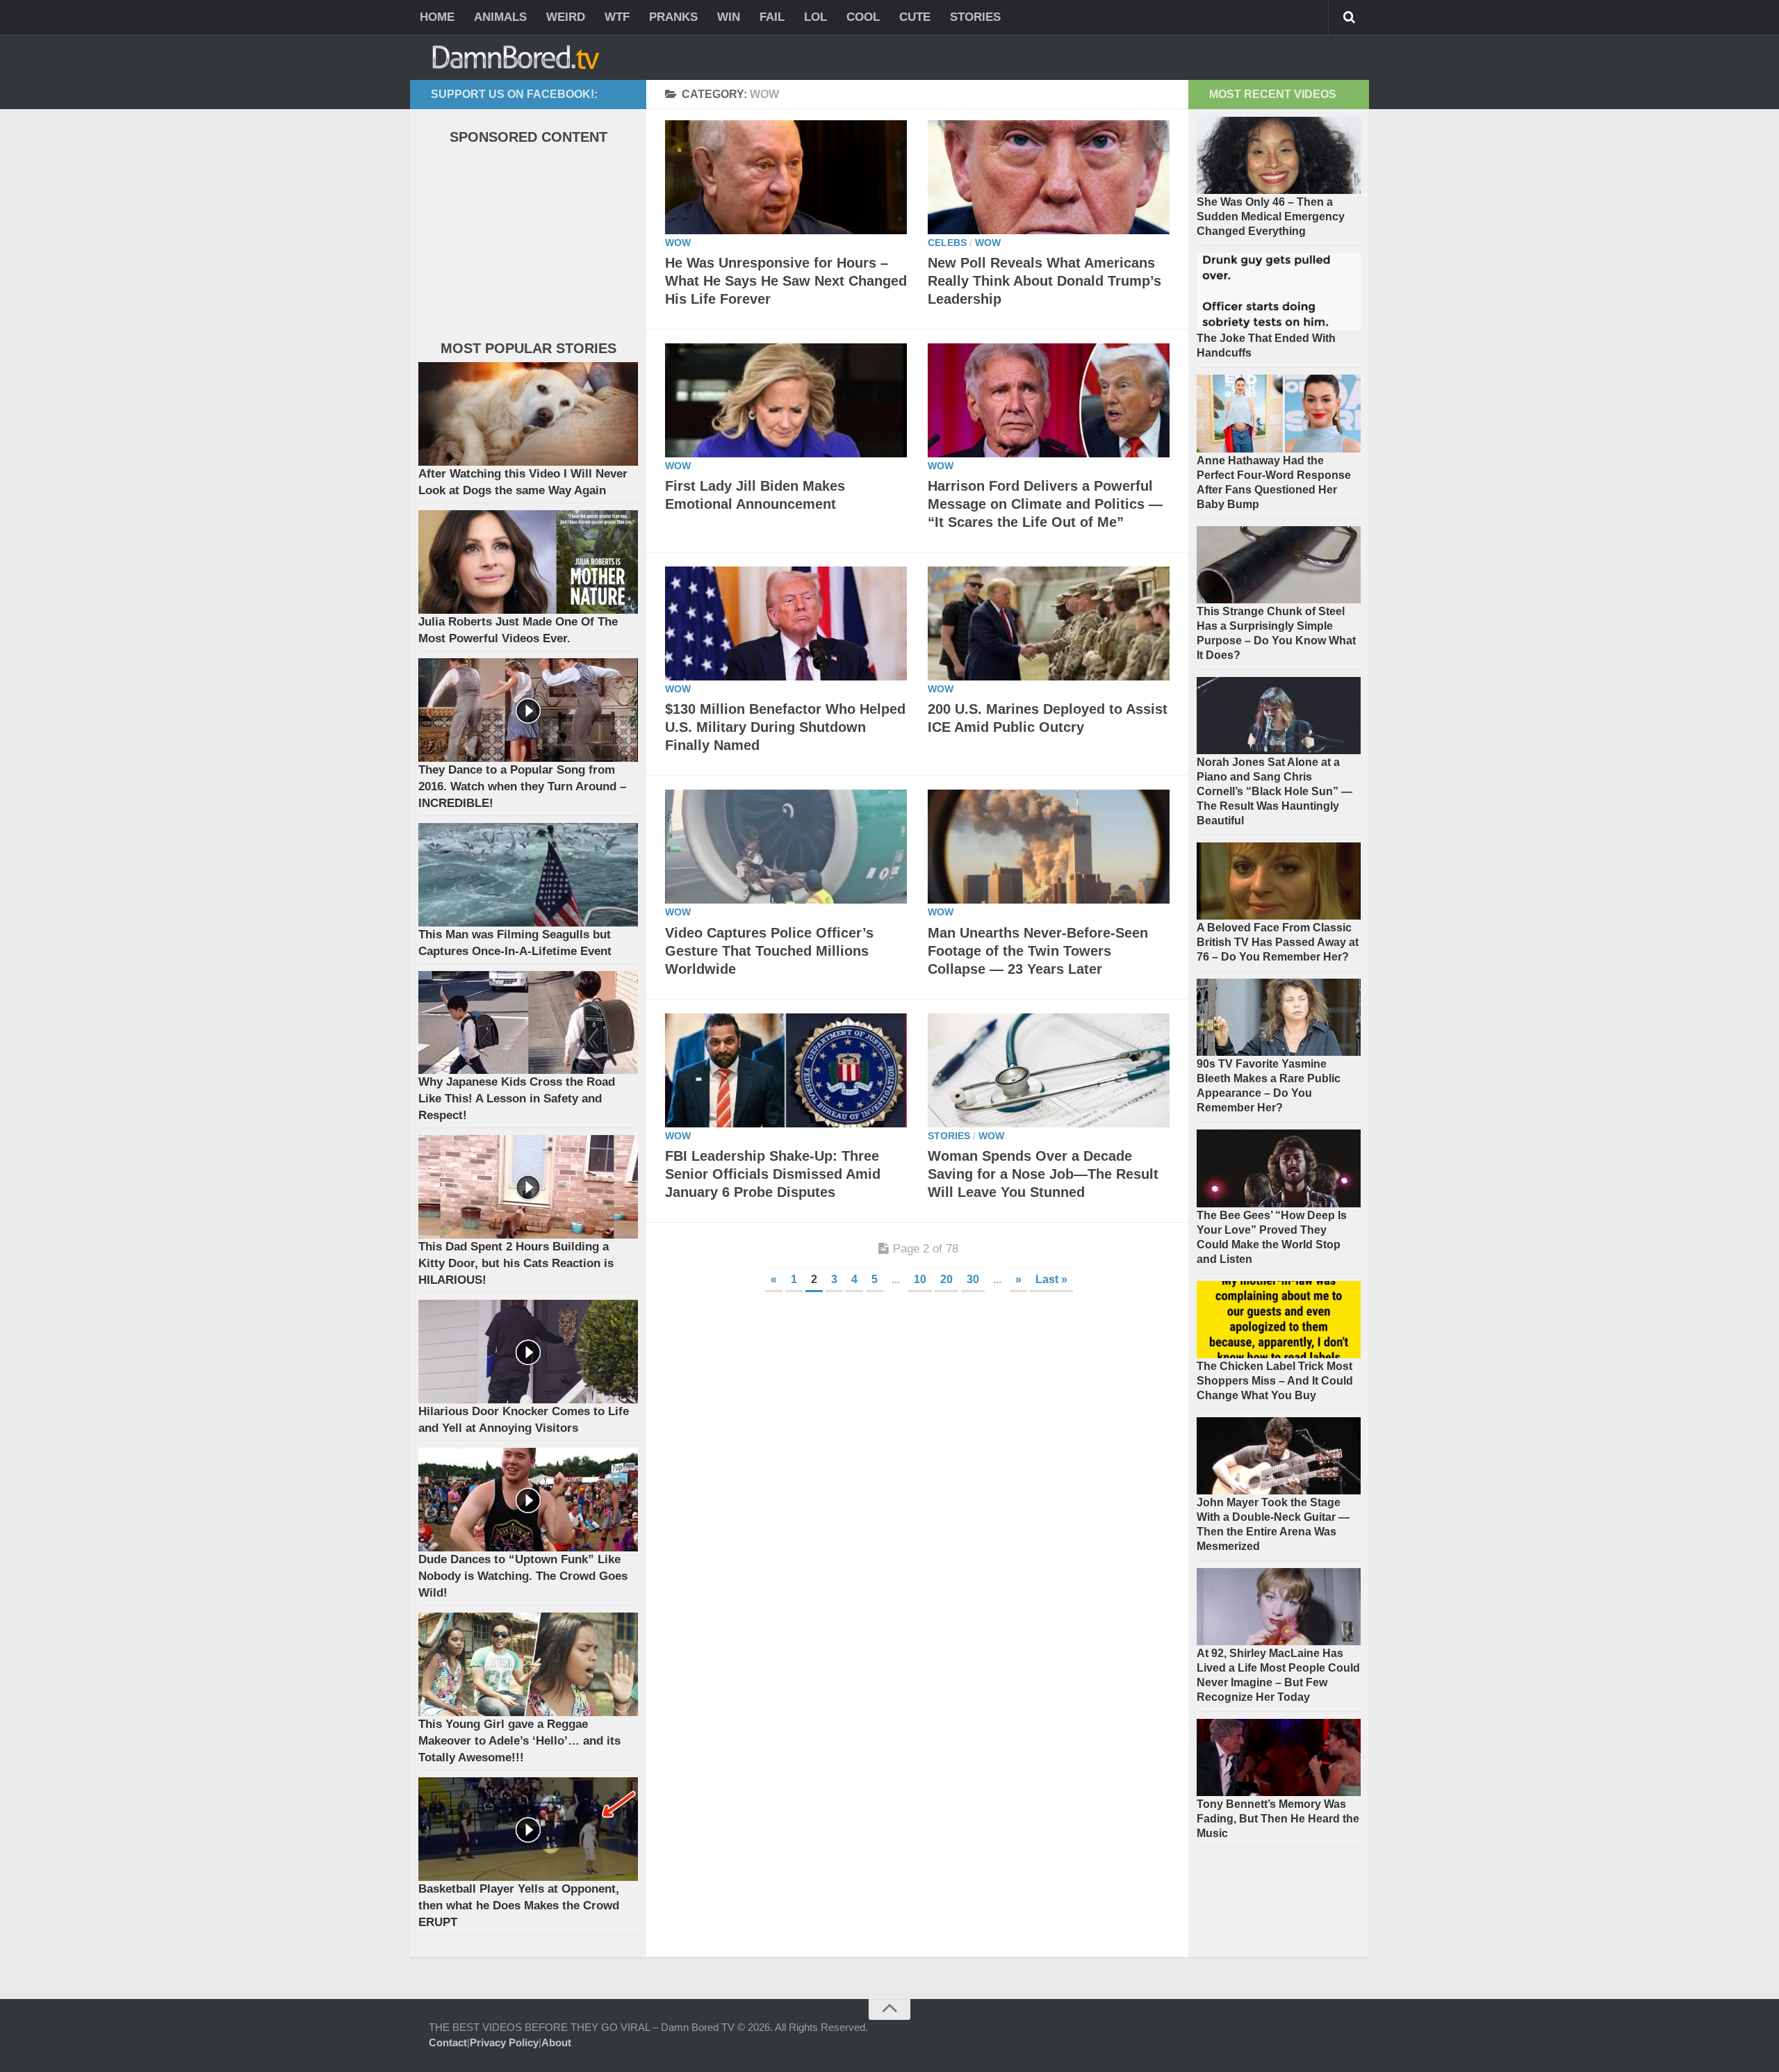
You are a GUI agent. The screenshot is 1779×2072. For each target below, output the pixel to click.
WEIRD (566, 17)
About (556, 2042)
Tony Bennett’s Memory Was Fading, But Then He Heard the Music (1278, 1819)
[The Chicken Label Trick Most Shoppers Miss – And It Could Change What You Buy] (1279, 1320)
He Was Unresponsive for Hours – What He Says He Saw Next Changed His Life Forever (786, 281)
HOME (437, 17)
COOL (863, 17)
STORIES (975, 17)
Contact (448, 2042)
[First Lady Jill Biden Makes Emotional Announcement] (786, 400)
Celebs (947, 243)
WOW (678, 243)
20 (946, 1279)
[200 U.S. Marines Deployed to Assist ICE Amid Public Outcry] (1049, 623)
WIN (729, 17)
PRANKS (673, 17)
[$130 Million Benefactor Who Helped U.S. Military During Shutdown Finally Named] (786, 623)
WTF (617, 17)
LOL (815, 17)
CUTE (915, 17)
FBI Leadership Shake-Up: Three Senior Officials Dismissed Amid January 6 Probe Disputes (773, 1174)
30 (973, 1279)
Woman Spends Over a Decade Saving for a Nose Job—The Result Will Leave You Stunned (1043, 1174)
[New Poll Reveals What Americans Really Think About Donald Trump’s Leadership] (1049, 177)
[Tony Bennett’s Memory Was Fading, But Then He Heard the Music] (1279, 1757)
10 (920, 1279)
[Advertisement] (523, 246)
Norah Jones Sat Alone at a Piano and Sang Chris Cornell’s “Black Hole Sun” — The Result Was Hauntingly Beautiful (1274, 791)
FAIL (772, 17)
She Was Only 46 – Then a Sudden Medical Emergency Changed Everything (1271, 217)
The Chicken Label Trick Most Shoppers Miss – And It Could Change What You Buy (1275, 1381)
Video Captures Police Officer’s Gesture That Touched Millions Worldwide (769, 951)
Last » (1051, 1279)
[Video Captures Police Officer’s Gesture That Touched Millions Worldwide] (786, 847)
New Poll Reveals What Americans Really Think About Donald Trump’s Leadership (1044, 281)
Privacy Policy (504, 2042)
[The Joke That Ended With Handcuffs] (1279, 292)
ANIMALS (500, 17)
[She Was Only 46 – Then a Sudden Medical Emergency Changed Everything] (1279, 155)
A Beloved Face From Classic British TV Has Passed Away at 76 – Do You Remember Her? (1278, 942)
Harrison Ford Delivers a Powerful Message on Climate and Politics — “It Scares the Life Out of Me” (1045, 504)
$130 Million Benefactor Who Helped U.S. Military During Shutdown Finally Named (785, 727)
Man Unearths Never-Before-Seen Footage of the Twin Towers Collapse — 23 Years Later (1038, 951)
